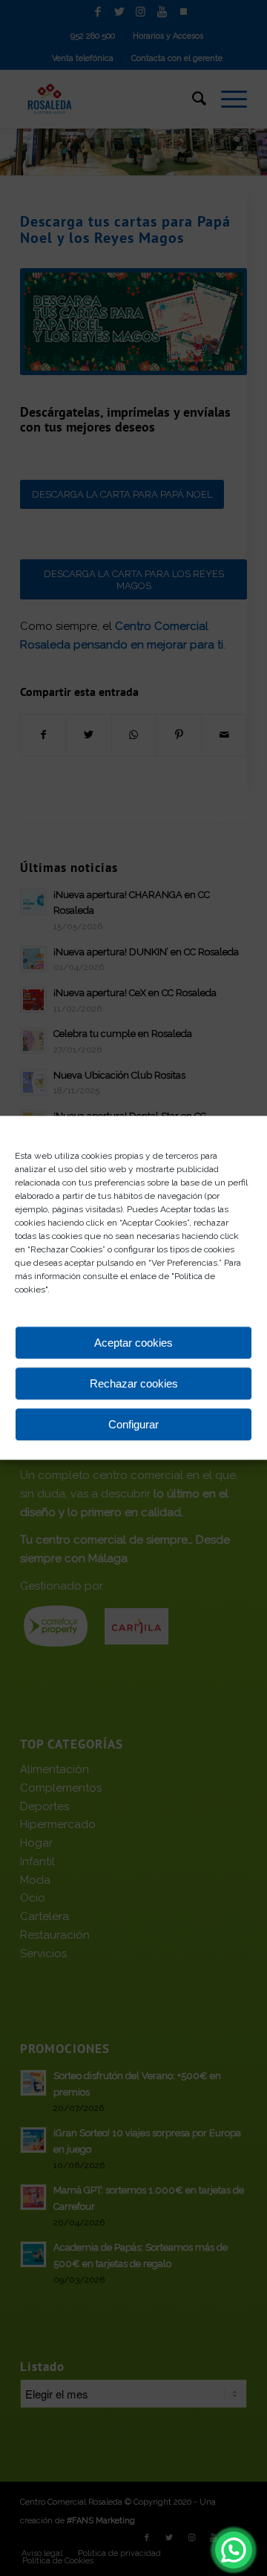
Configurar (133, 1424)
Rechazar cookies (134, 1383)
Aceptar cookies (133, 1343)
